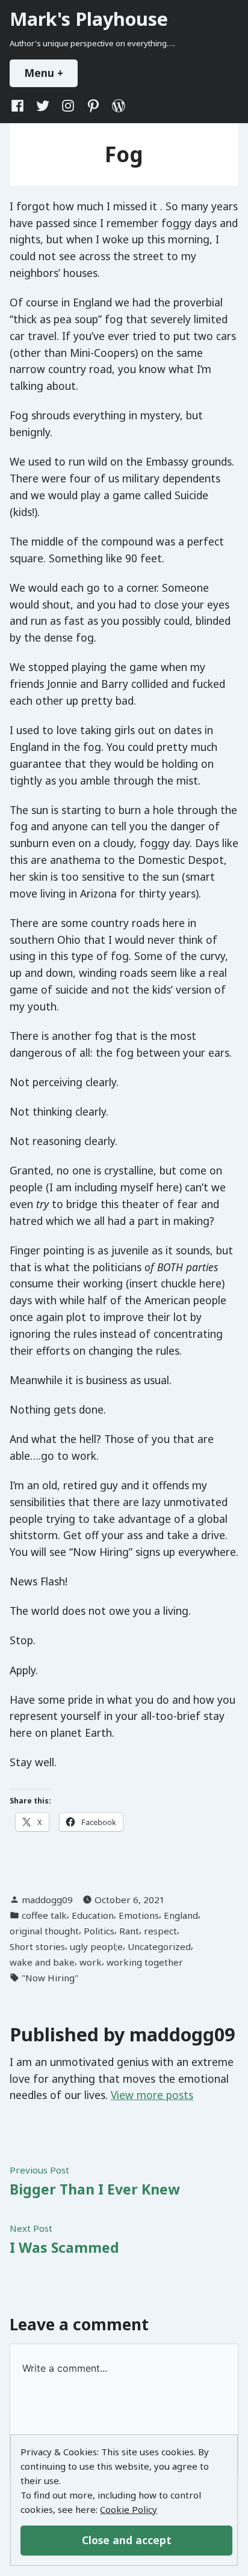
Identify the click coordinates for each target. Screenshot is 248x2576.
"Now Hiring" (50, 1978)
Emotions (139, 1915)
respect (160, 1931)
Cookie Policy (129, 2509)
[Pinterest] (93, 105)
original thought (44, 1931)
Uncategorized (159, 1946)
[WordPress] (116, 105)
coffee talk (44, 1915)
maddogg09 (47, 1900)
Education (93, 1915)
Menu (51, 73)
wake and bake (42, 1962)
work (91, 1962)
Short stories (37, 1946)
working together (145, 1962)
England (181, 1915)
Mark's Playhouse (89, 19)
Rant (129, 1931)
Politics (99, 1931)
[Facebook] (20, 105)
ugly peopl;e (96, 1946)
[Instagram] (68, 105)
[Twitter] (43, 105)
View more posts (152, 2095)
